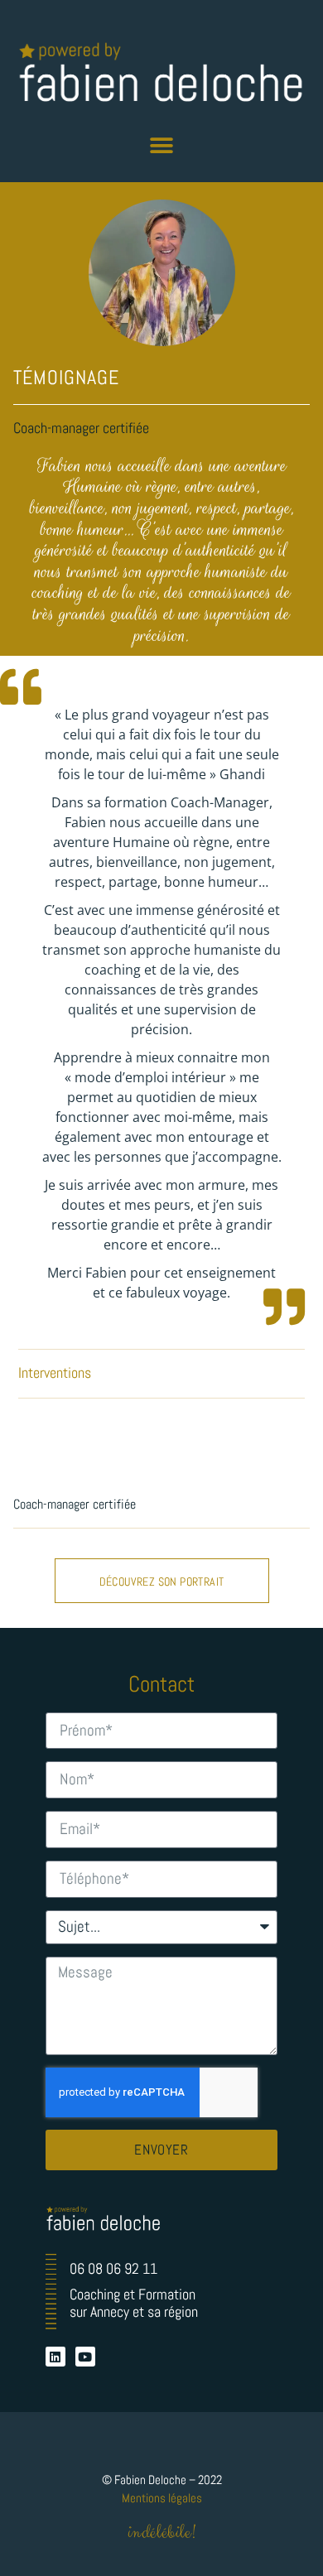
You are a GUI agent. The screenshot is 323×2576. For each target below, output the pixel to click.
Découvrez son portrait (162, 1582)
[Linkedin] (55, 2357)
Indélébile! (162, 2533)
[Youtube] (85, 2357)
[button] (162, 146)
